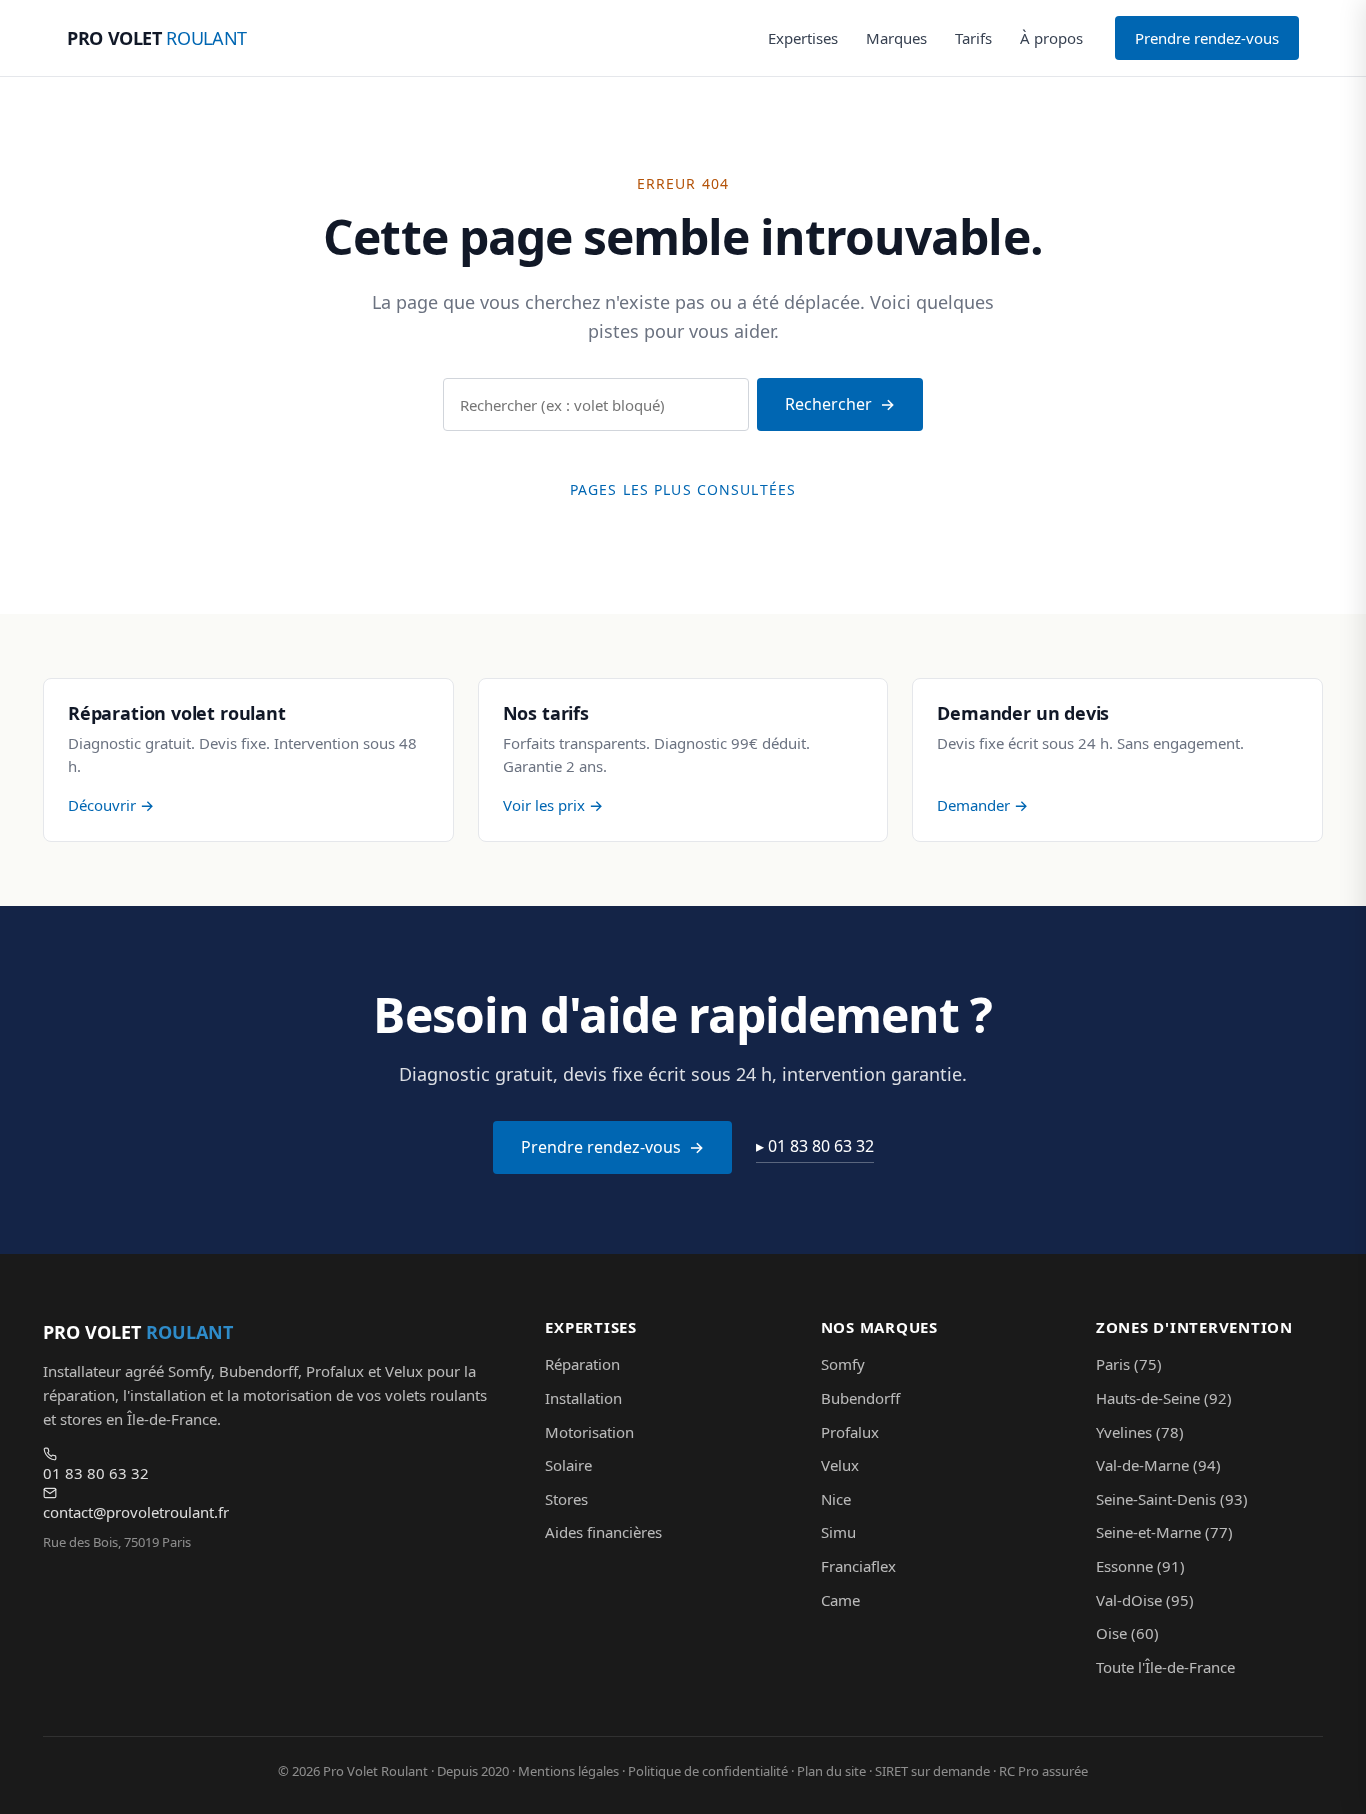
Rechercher (828, 404)
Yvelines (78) (1140, 1432)
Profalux (850, 1432)
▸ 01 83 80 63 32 (815, 1146)
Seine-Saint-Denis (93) (1172, 1499)
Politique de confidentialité (708, 1771)
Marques (896, 38)
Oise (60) (1127, 1633)
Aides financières (603, 1532)
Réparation (582, 1364)
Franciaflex (858, 1566)
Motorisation (589, 1432)
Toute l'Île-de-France (1165, 1667)
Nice (836, 1499)
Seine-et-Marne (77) (1164, 1532)
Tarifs (973, 38)
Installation (583, 1398)
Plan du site (831, 1771)
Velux (840, 1465)
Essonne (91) (1140, 1566)
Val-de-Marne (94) (1158, 1465)
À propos (1051, 38)
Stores (566, 1499)
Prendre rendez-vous (1207, 38)
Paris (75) (1129, 1364)
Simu (838, 1532)
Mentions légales (568, 1771)
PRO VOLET (157, 38)
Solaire (568, 1465)
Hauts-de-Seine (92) (1164, 1398)
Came (840, 1600)
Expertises (803, 38)
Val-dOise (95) (1145, 1600)
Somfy (843, 1364)
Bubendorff (860, 1398)
